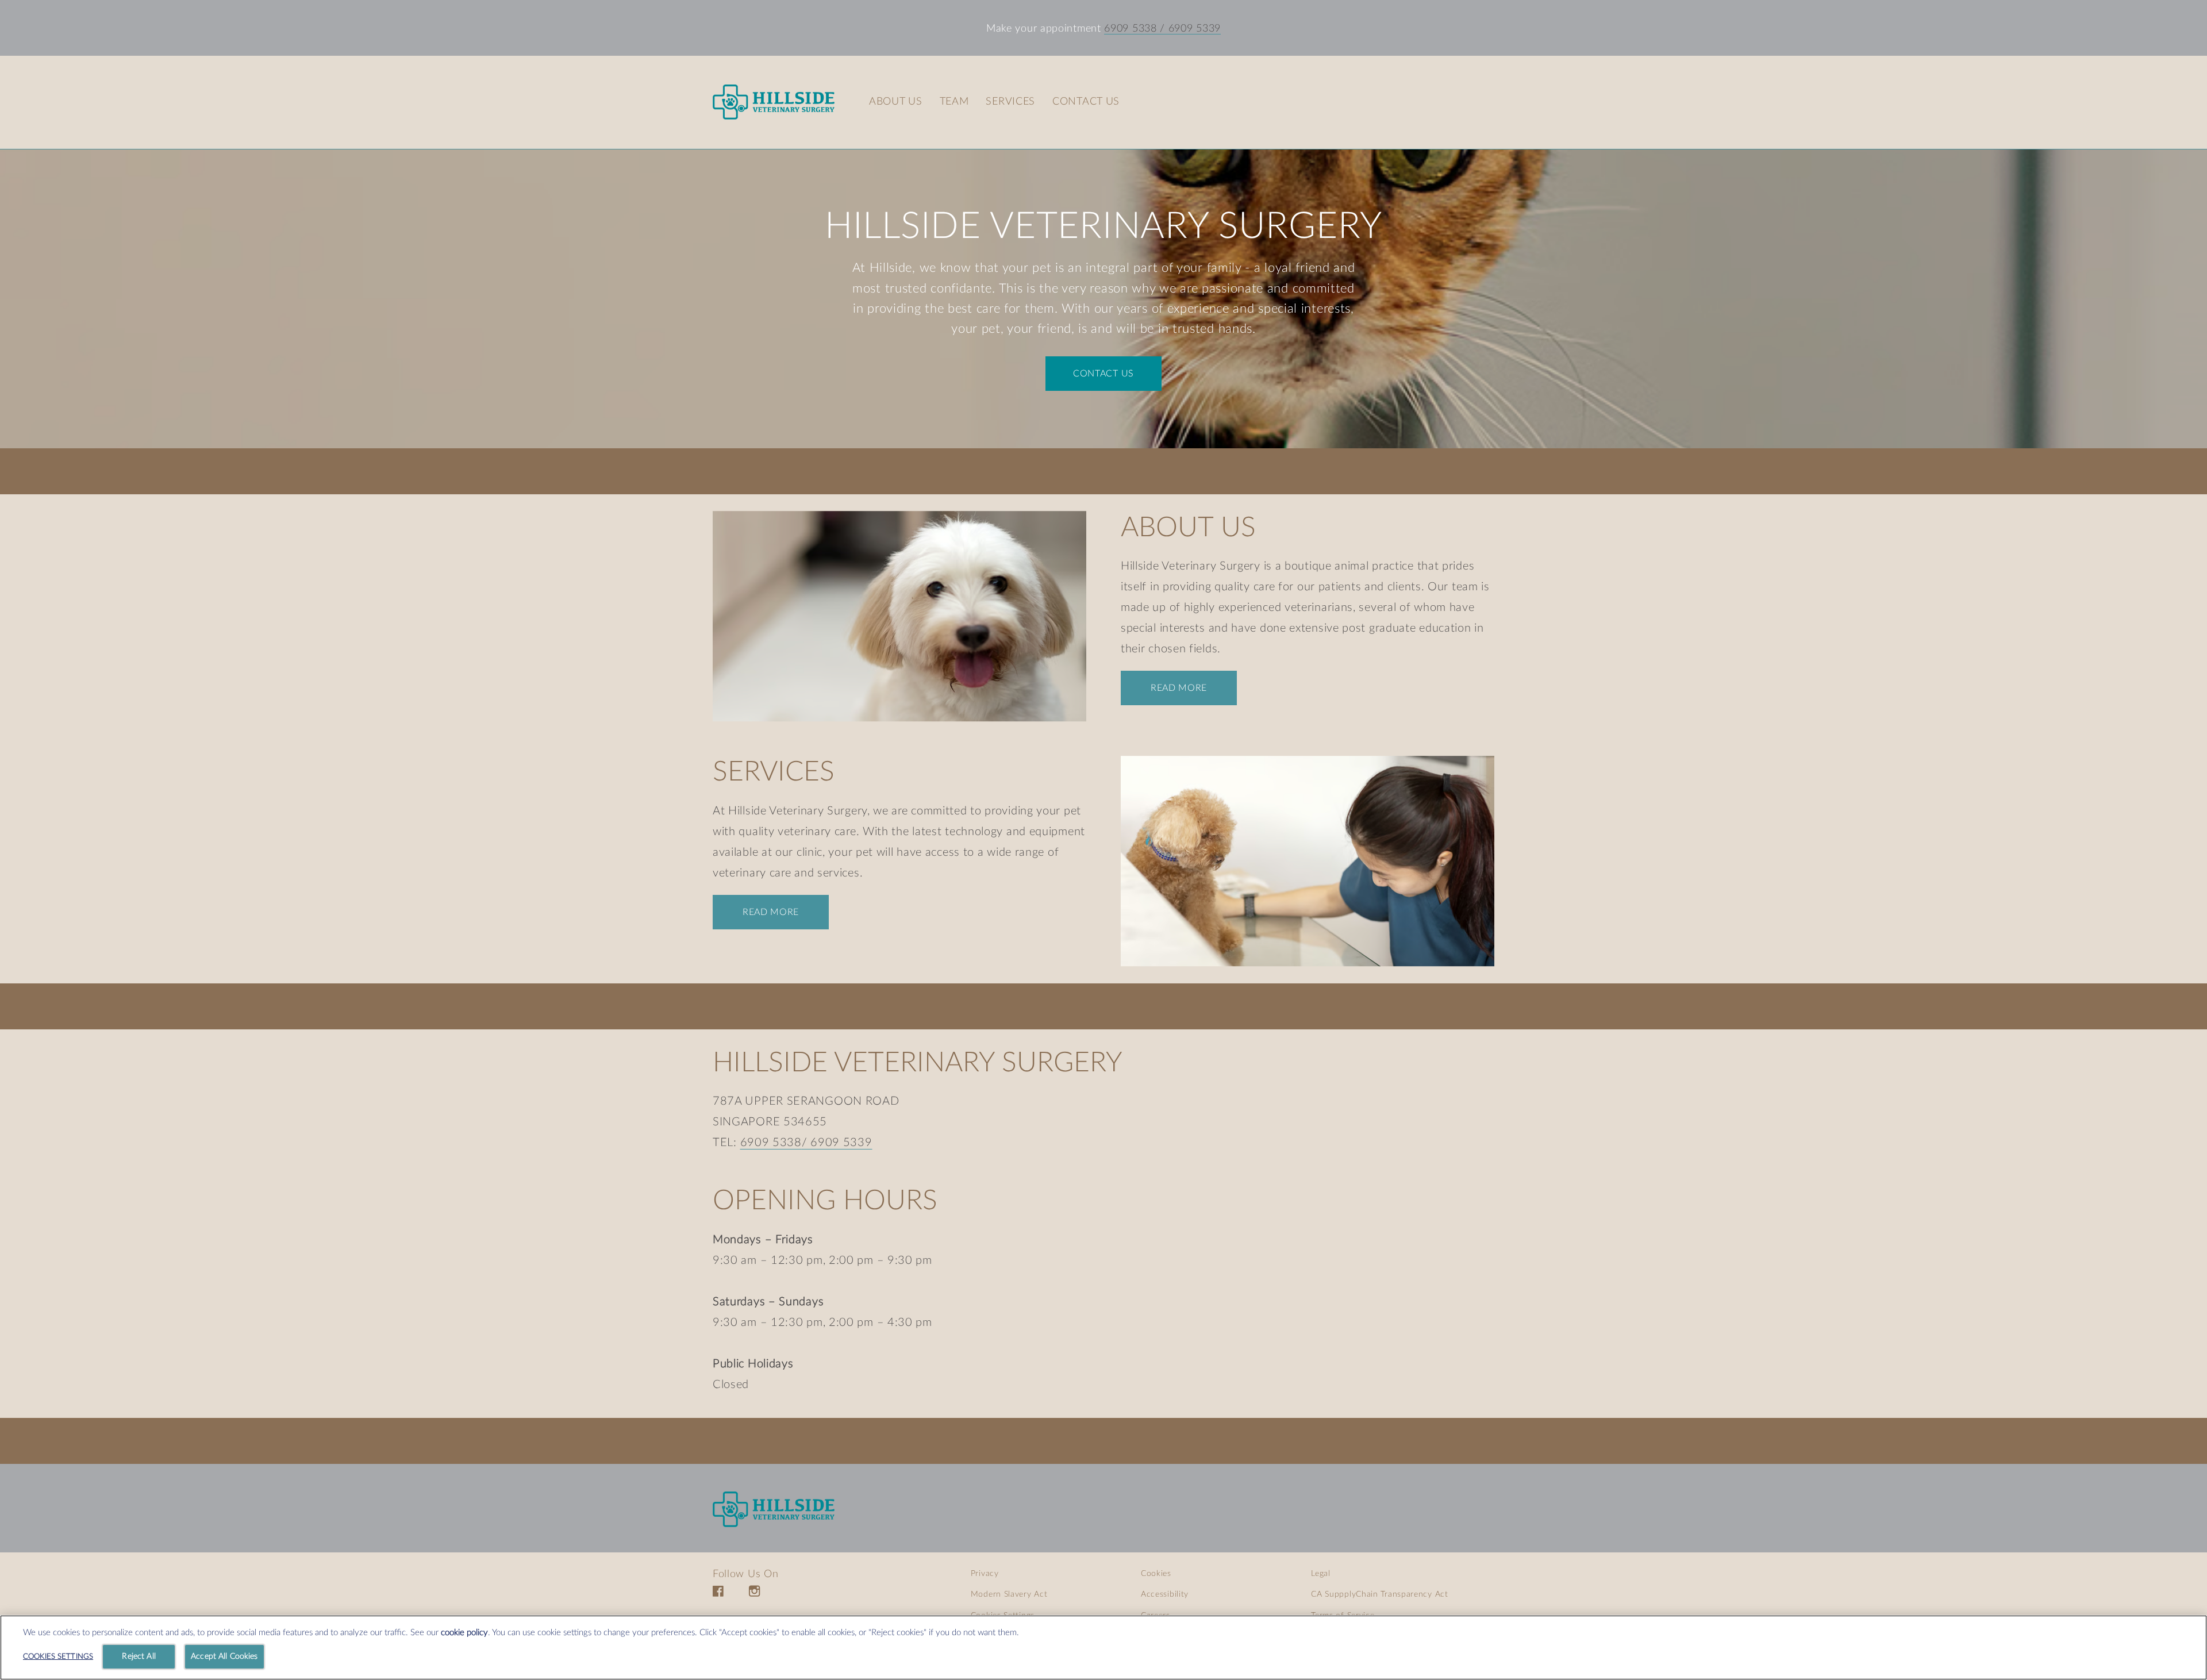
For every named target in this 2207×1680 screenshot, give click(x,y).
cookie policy (464, 1633)
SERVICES (774, 772)
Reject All (139, 1656)
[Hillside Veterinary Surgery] (774, 1509)
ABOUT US (1188, 528)
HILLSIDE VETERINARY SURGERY (1103, 226)
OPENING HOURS (825, 1201)
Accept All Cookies (224, 1656)
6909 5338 (1130, 29)
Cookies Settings (58, 1657)
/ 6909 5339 (1189, 29)
